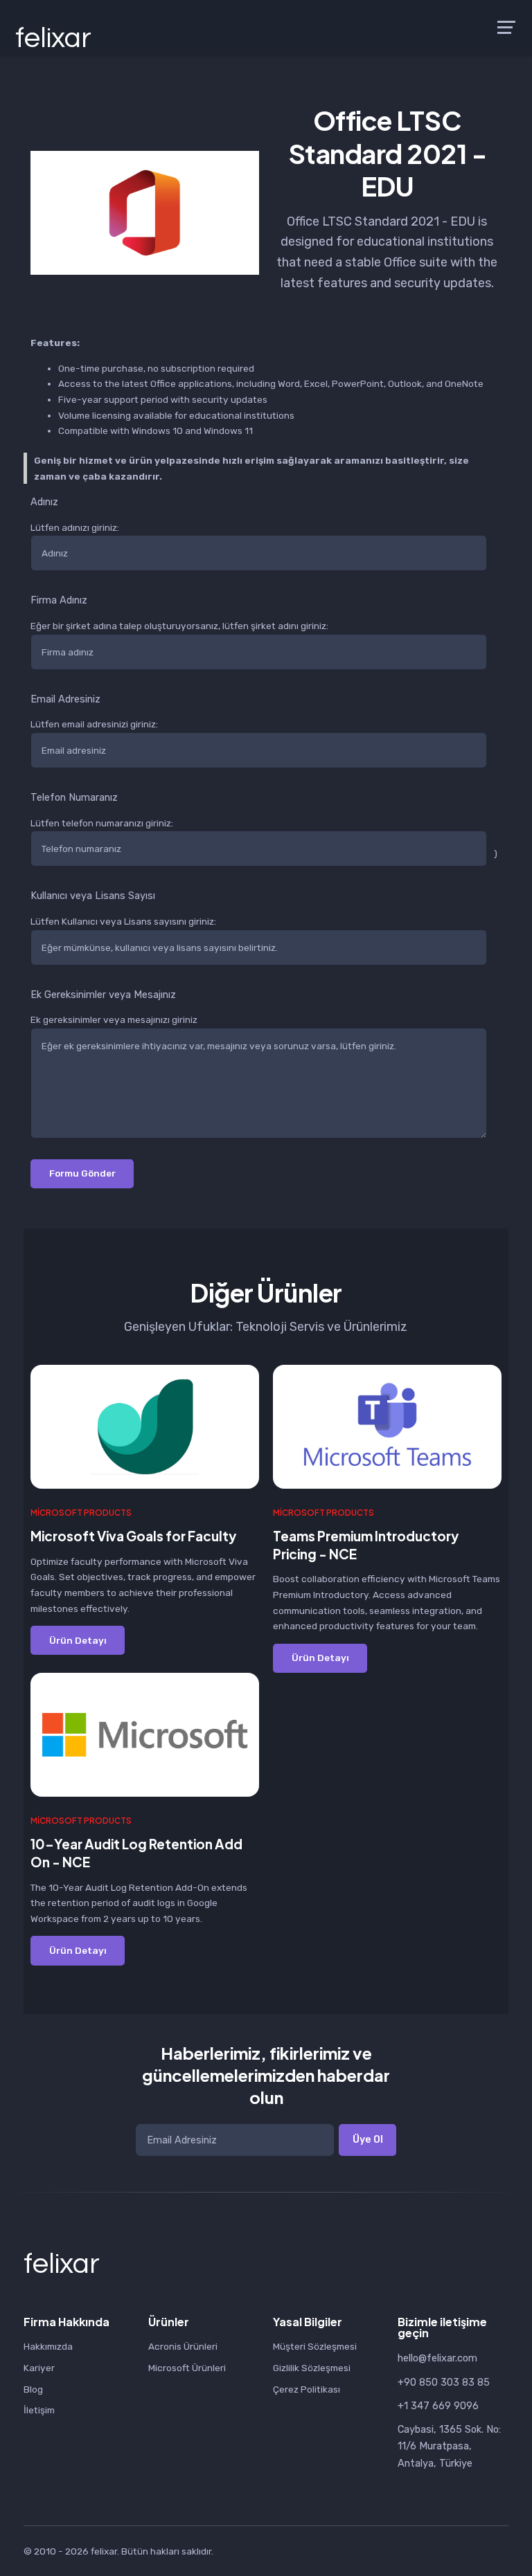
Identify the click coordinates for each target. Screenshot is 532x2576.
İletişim (39, 2410)
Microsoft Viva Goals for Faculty (133, 1536)
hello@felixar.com (437, 2358)
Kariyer (39, 2368)
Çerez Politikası (307, 2389)
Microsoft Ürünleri (187, 2368)
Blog (33, 2389)
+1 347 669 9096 (438, 2406)
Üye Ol (368, 2139)
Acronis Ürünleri (183, 2346)
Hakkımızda (48, 2346)
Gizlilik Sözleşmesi (312, 2368)
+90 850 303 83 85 (444, 2382)
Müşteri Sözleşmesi (315, 2346)
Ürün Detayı (78, 1640)
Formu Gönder (82, 1173)
